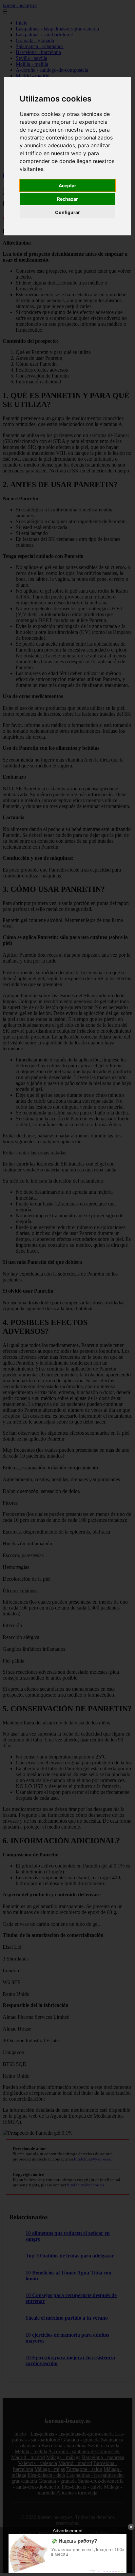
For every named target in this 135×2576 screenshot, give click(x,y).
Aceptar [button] (67, 185)
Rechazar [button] (67, 199)
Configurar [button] (67, 212)
